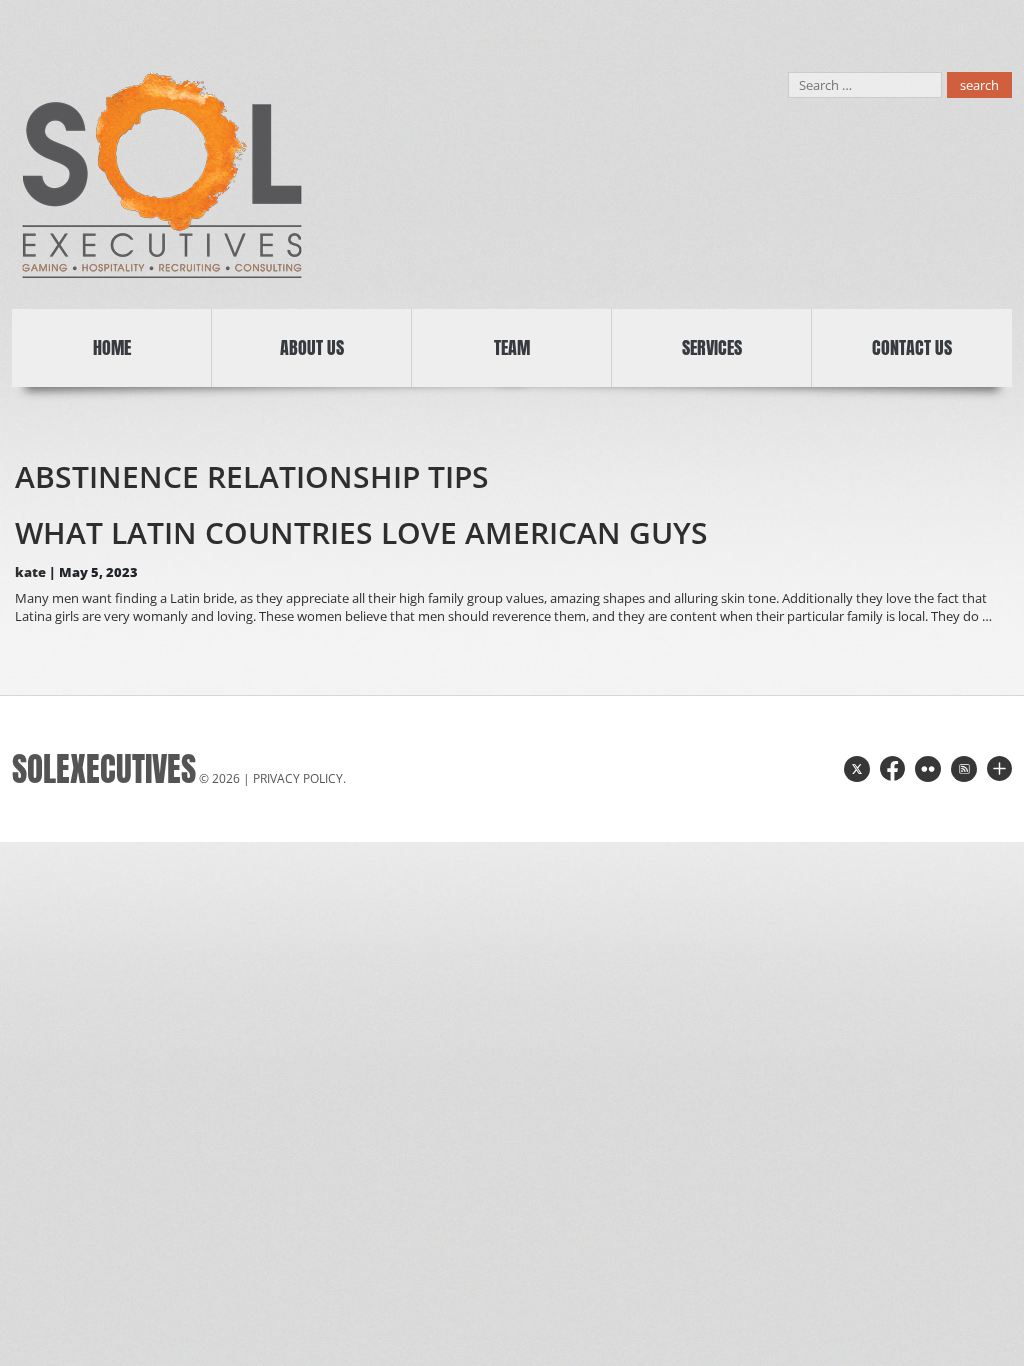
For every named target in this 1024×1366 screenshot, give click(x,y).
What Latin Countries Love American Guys (361, 532)
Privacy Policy (298, 778)
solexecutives (104, 769)
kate (30, 572)
